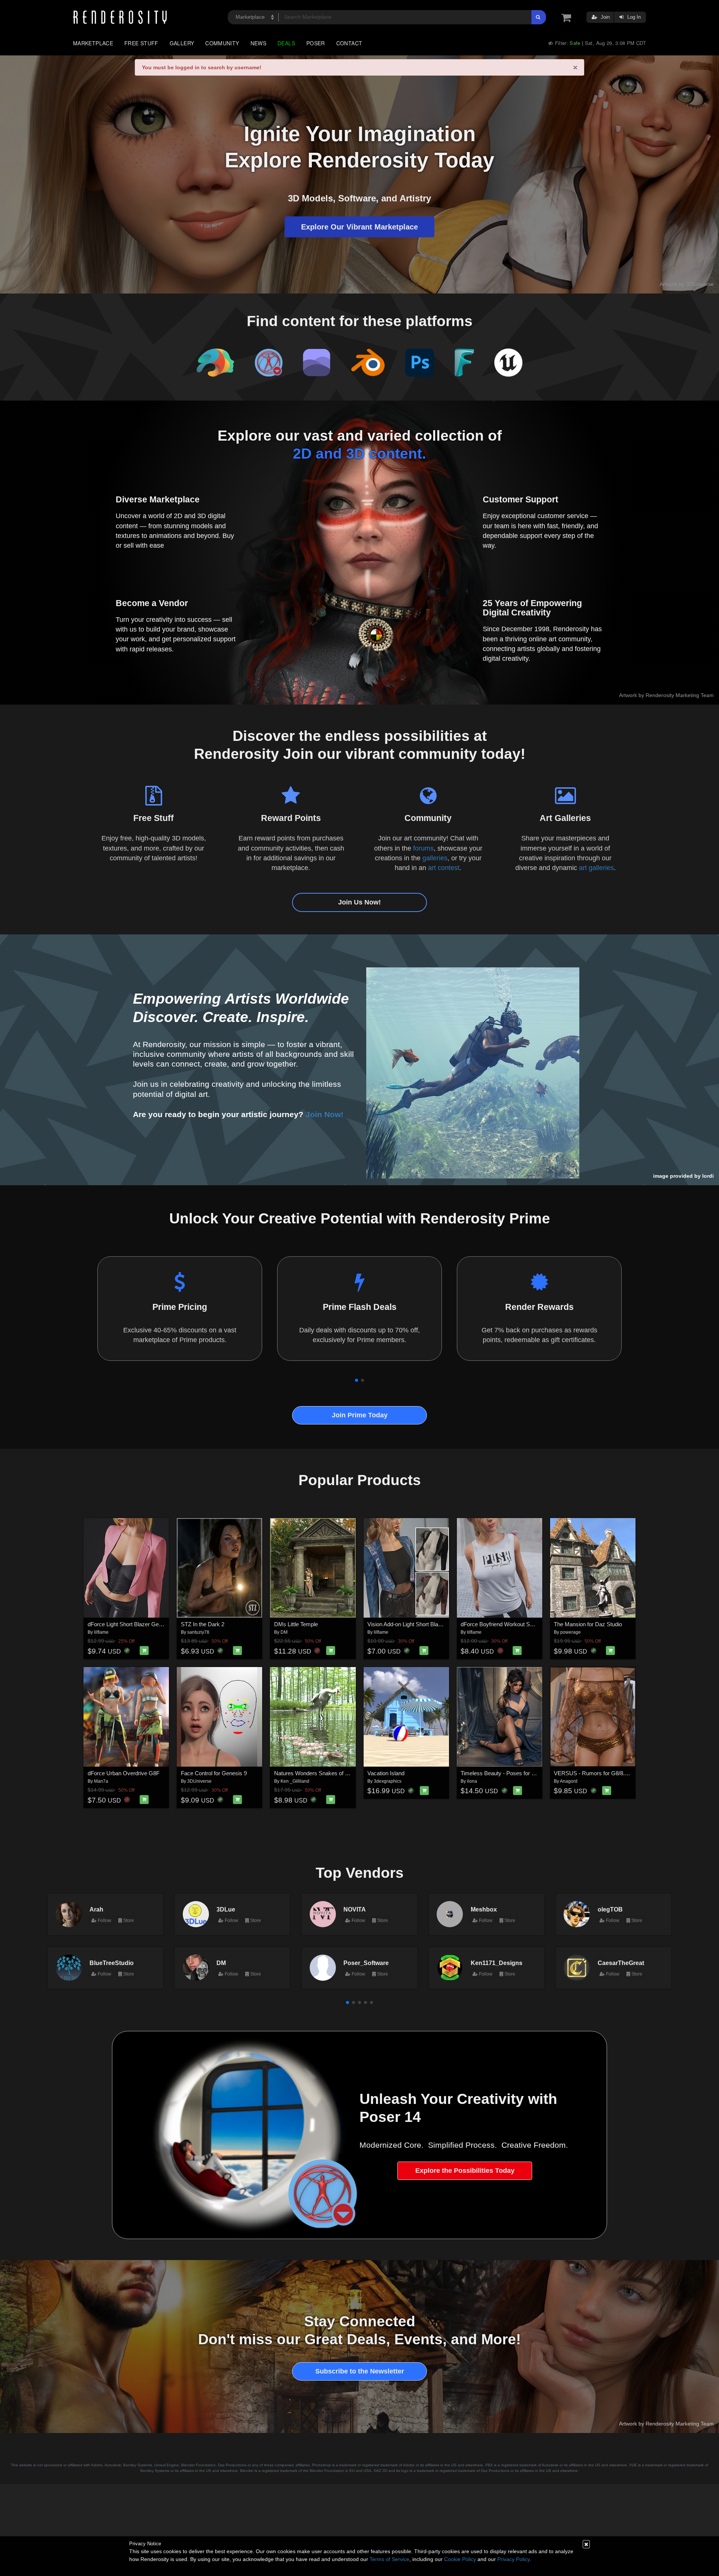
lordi (708, 1176)
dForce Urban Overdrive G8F (124, 1773)
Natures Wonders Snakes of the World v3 (325, 1773)
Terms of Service (389, 2559)
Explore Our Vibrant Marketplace (359, 227)
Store (128, 1920)
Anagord (569, 1781)
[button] (357, 1380)
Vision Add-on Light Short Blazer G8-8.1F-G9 (422, 1624)
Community (222, 43)
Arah (96, 1909)
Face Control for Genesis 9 (214, 1773)
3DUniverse (199, 1781)
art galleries (596, 868)
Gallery (182, 43)
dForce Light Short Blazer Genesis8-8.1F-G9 (142, 1624)
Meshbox (484, 1909)
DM (284, 1632)
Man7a (101, 1781)
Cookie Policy (460, 2559)
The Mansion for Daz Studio (588, 1624)
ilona (472, 1781)
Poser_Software (366, 1963)
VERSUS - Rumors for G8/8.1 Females (602, 1773)
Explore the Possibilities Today (465, 2171)
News (258, 43)
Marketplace (93, 43)
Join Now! (324, 1114)
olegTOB (610, 1909)
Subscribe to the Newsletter (360, 2371)
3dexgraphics (388, 1781)
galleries (435, 858)
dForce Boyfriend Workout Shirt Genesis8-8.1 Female (526, 1624)
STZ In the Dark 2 (203, 1624)
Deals (286, 43)
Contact (349, 43)
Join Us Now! (359, 902)
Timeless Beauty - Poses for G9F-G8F (508, 1773)
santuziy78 (198, 1632)
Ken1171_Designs (497, 1963)
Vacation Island (386, 1773)
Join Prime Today (360, 1415)
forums (423, 848)
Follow (104, 1920)
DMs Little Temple (296, 1624)
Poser (316, 43)
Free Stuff (141, 43)
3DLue (226, 1909)
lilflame (101, 1632)
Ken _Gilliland (295, 1781)
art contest (444, 868)
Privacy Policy (513, 2559)
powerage (571, 1632)
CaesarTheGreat (621, 1963)
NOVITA (355, 1909)
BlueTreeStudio (112, 1963)
